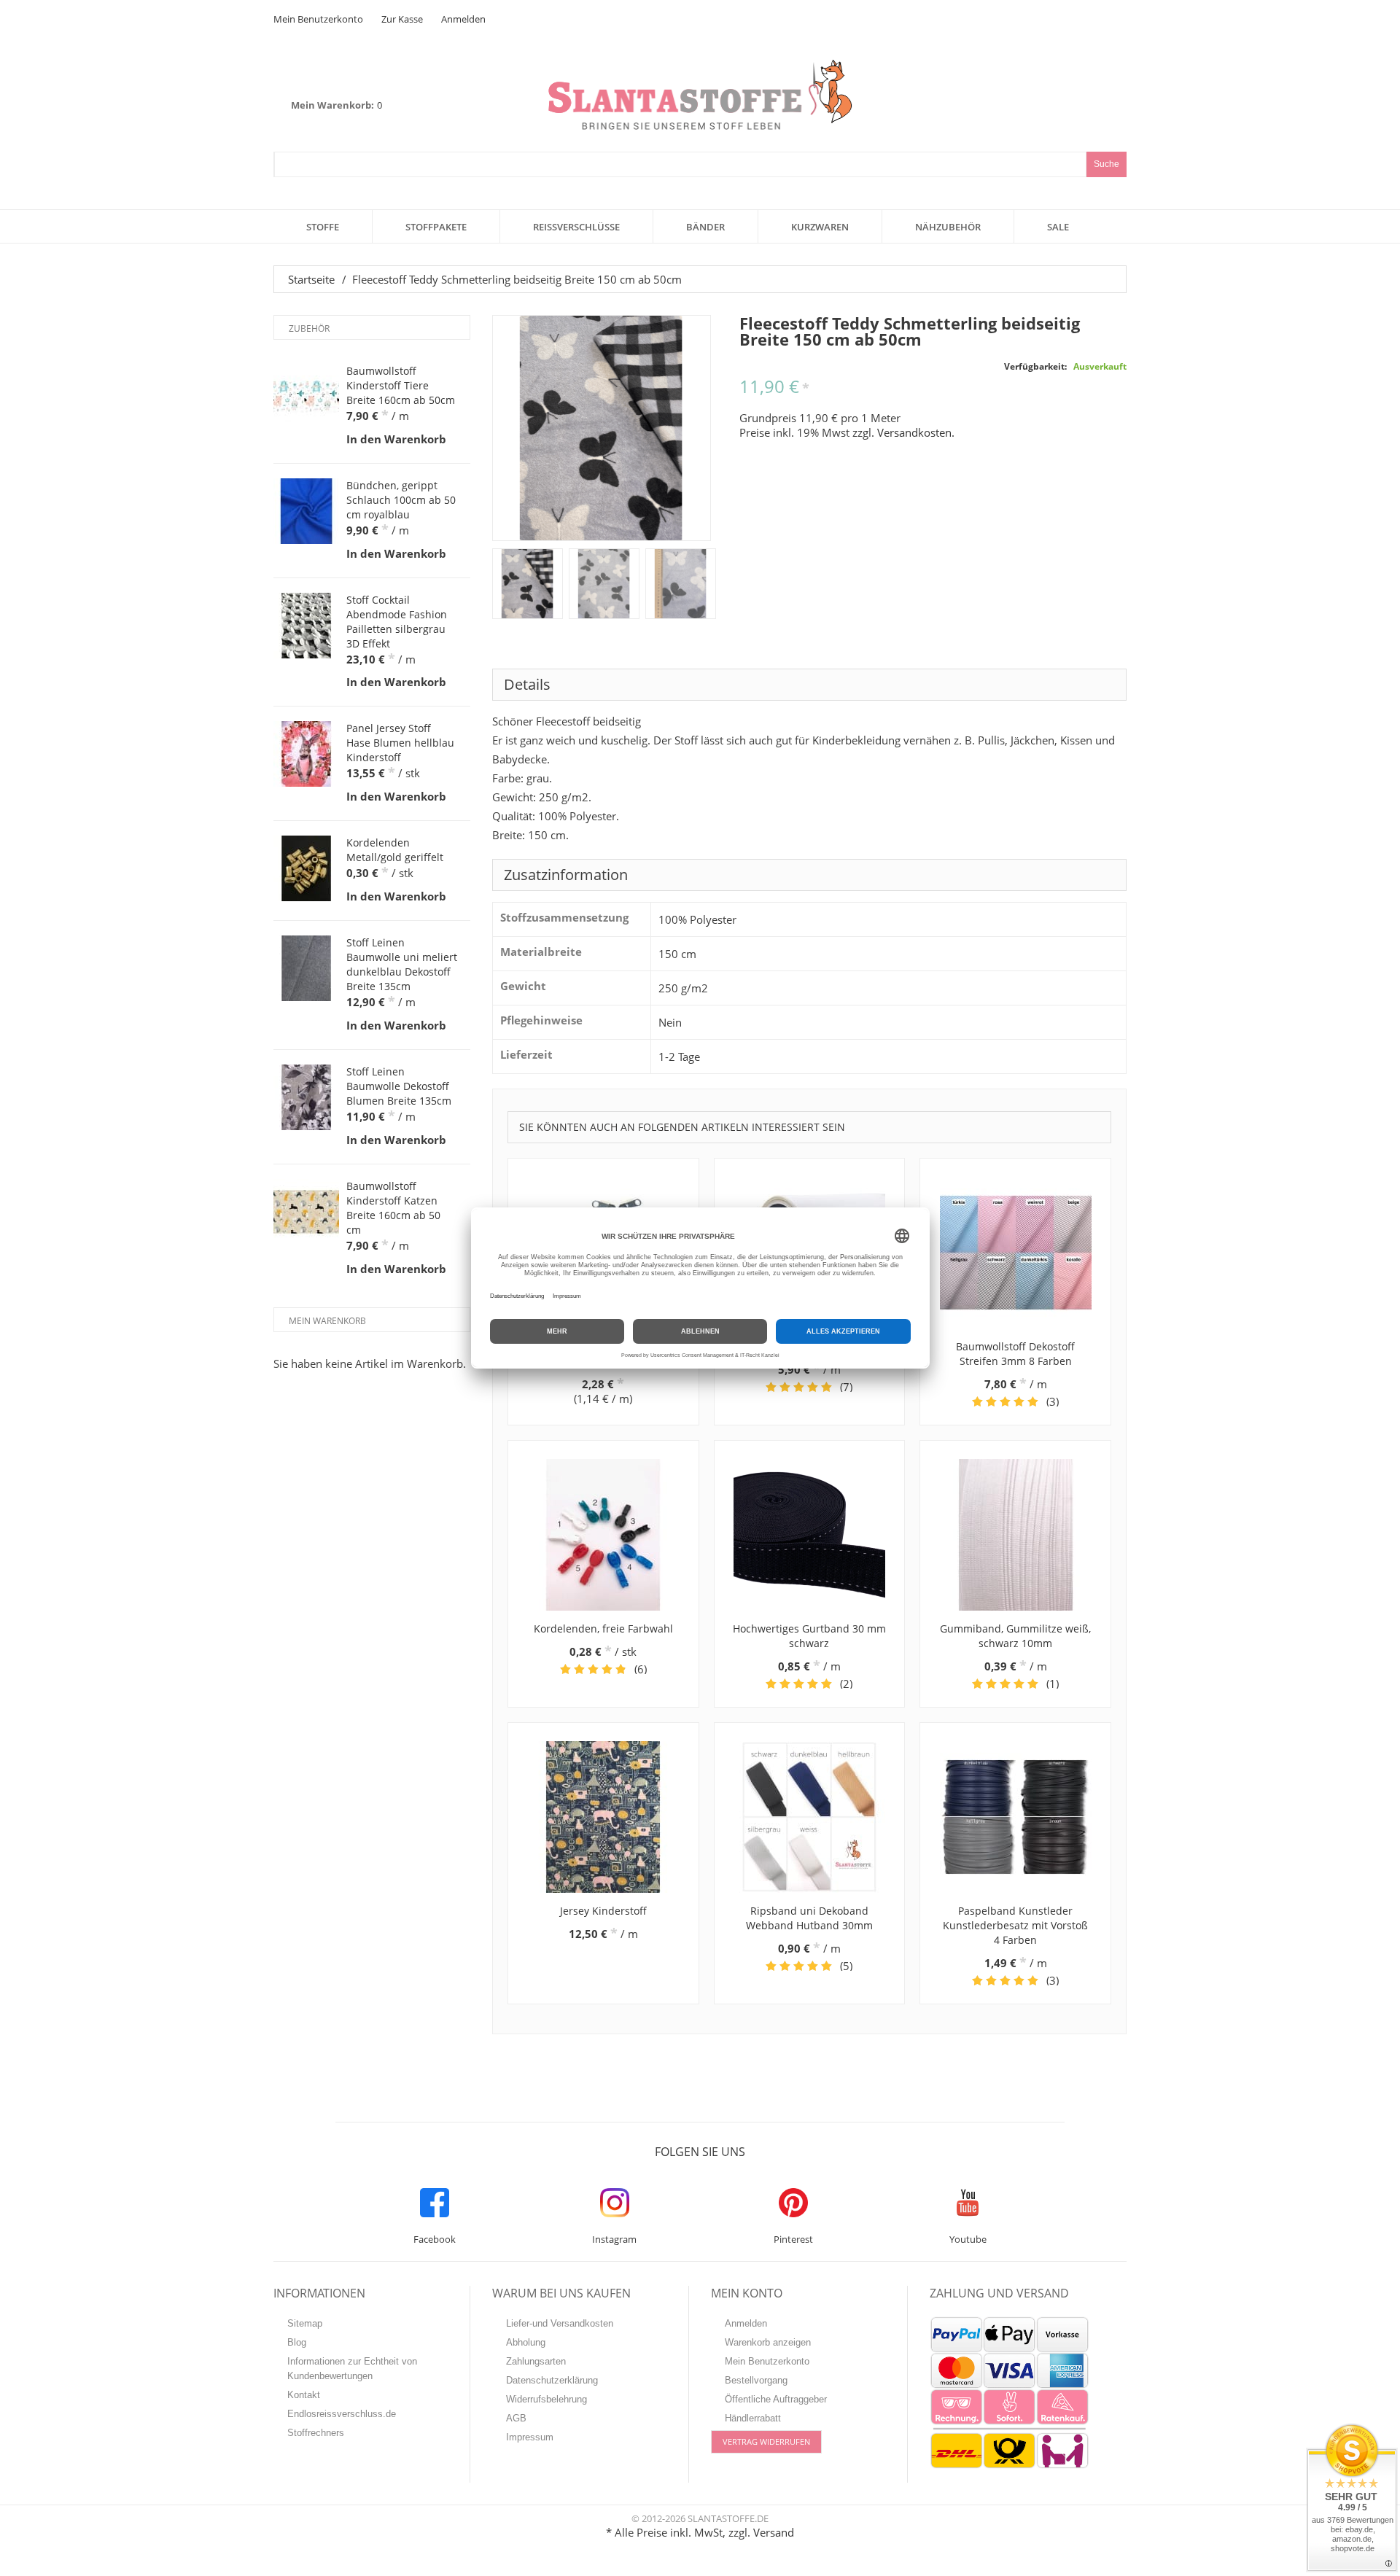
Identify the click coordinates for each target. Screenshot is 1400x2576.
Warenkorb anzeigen (768, 2342)
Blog (297, 2342)
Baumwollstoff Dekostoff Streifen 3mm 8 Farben (1015, 1354)
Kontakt (304, 2395)
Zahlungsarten (536, 2361)
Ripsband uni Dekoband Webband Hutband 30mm (809, 1918)
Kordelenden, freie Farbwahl (603, 1629)
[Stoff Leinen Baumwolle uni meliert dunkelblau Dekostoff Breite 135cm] (306, 968)
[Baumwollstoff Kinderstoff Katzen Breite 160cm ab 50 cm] (306, 1212)
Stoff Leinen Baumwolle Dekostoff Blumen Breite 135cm (399, 1086)
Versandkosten (914, 432)
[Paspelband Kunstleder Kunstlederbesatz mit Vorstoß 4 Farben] (1015, 1817)
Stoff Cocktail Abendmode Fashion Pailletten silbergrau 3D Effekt (397, 622)
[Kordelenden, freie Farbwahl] (603, 1535)
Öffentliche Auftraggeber (776, 2399)
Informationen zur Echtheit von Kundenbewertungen (352, 2369)
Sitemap (305, 2323)
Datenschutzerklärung (552, 2380)
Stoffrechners (316, 2433)
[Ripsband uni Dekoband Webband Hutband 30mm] (810, 1817)
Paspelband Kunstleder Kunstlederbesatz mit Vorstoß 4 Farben (1015, 1925)
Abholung (526, 2342)
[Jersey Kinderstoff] (603, 1817)
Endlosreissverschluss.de (342, 2414)
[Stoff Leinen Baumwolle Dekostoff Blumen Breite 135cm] (306, 1097)
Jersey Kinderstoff (603, 1911)
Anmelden (463, 19)
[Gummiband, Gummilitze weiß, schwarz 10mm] (1015, 1535)
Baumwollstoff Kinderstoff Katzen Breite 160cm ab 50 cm (393, 1208)
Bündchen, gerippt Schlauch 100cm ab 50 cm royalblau (401, 500)
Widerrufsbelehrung (547, 2399)
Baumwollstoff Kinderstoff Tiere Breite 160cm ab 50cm (401, 385)
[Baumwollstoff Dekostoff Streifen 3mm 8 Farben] (1015, 1253)
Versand (774, 2532)
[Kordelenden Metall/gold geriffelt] (306, 868)
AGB (516, 2418)
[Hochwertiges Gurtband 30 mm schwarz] (810, 1535)
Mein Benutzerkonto (318, 19)
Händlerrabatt (753, 2418)
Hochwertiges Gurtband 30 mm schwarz (809, 1636)
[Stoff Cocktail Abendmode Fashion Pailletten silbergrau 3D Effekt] (306, 626)
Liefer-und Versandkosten (560, 2323)
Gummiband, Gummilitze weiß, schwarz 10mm (1015, 1636)
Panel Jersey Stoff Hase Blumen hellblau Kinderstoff (400, 743)
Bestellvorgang (756, 2380)
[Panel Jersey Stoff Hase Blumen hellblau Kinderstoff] (306, 754)
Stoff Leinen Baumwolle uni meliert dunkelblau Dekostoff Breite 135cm (402, 964)
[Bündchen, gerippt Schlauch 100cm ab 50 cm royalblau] (306, 511)
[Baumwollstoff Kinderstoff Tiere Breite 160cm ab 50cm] (306, 397)
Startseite (311, 279)
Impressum (530, 2437)
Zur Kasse (402, 19)
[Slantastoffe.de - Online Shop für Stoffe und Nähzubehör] (700, 94)
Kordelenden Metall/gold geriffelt (395, 850)
